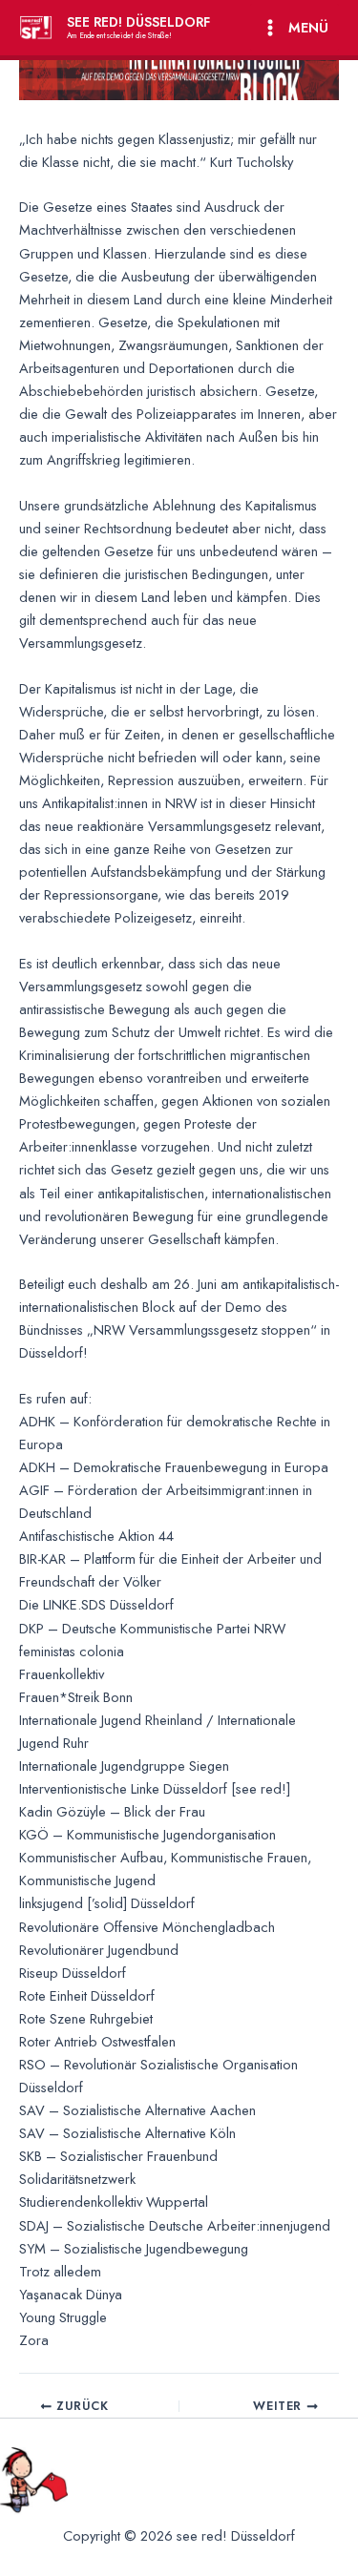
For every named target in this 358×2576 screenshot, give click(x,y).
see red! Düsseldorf (138, 22)
